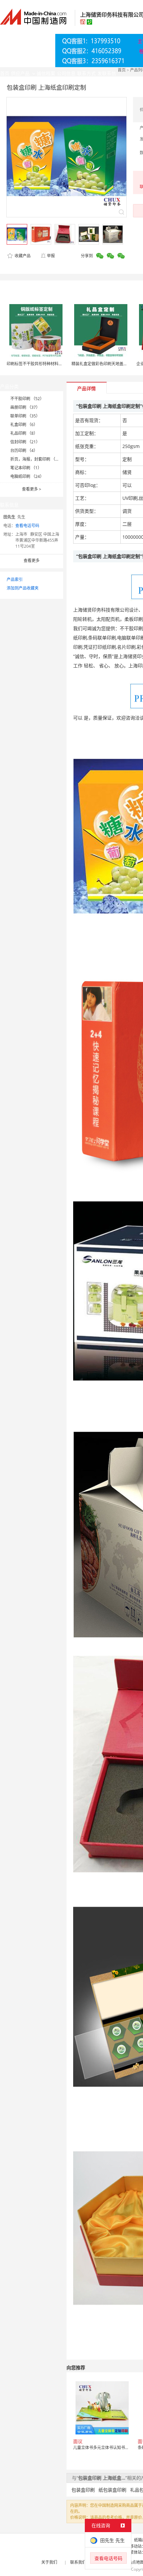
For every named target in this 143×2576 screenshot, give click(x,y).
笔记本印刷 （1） (26, 468)
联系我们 (78, 2562)
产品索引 (15, 579)
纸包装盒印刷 (112, 2490)
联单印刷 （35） (25, 416)
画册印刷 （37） (25, 407)
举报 (51, 256)
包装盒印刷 (83, 2490)
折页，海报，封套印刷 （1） (36, 459)
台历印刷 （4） (24, 450)
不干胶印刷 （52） (27, 399)
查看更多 (32, 489)
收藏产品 (22, 256)
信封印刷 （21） (25, 442)
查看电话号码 (27, 526)
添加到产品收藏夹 (23, 588)
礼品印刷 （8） (24, 433)
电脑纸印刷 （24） (27, 476)
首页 (122, 70)
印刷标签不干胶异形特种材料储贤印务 (41, 364)
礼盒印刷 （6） (24, 425)
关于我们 (49, 2562)
